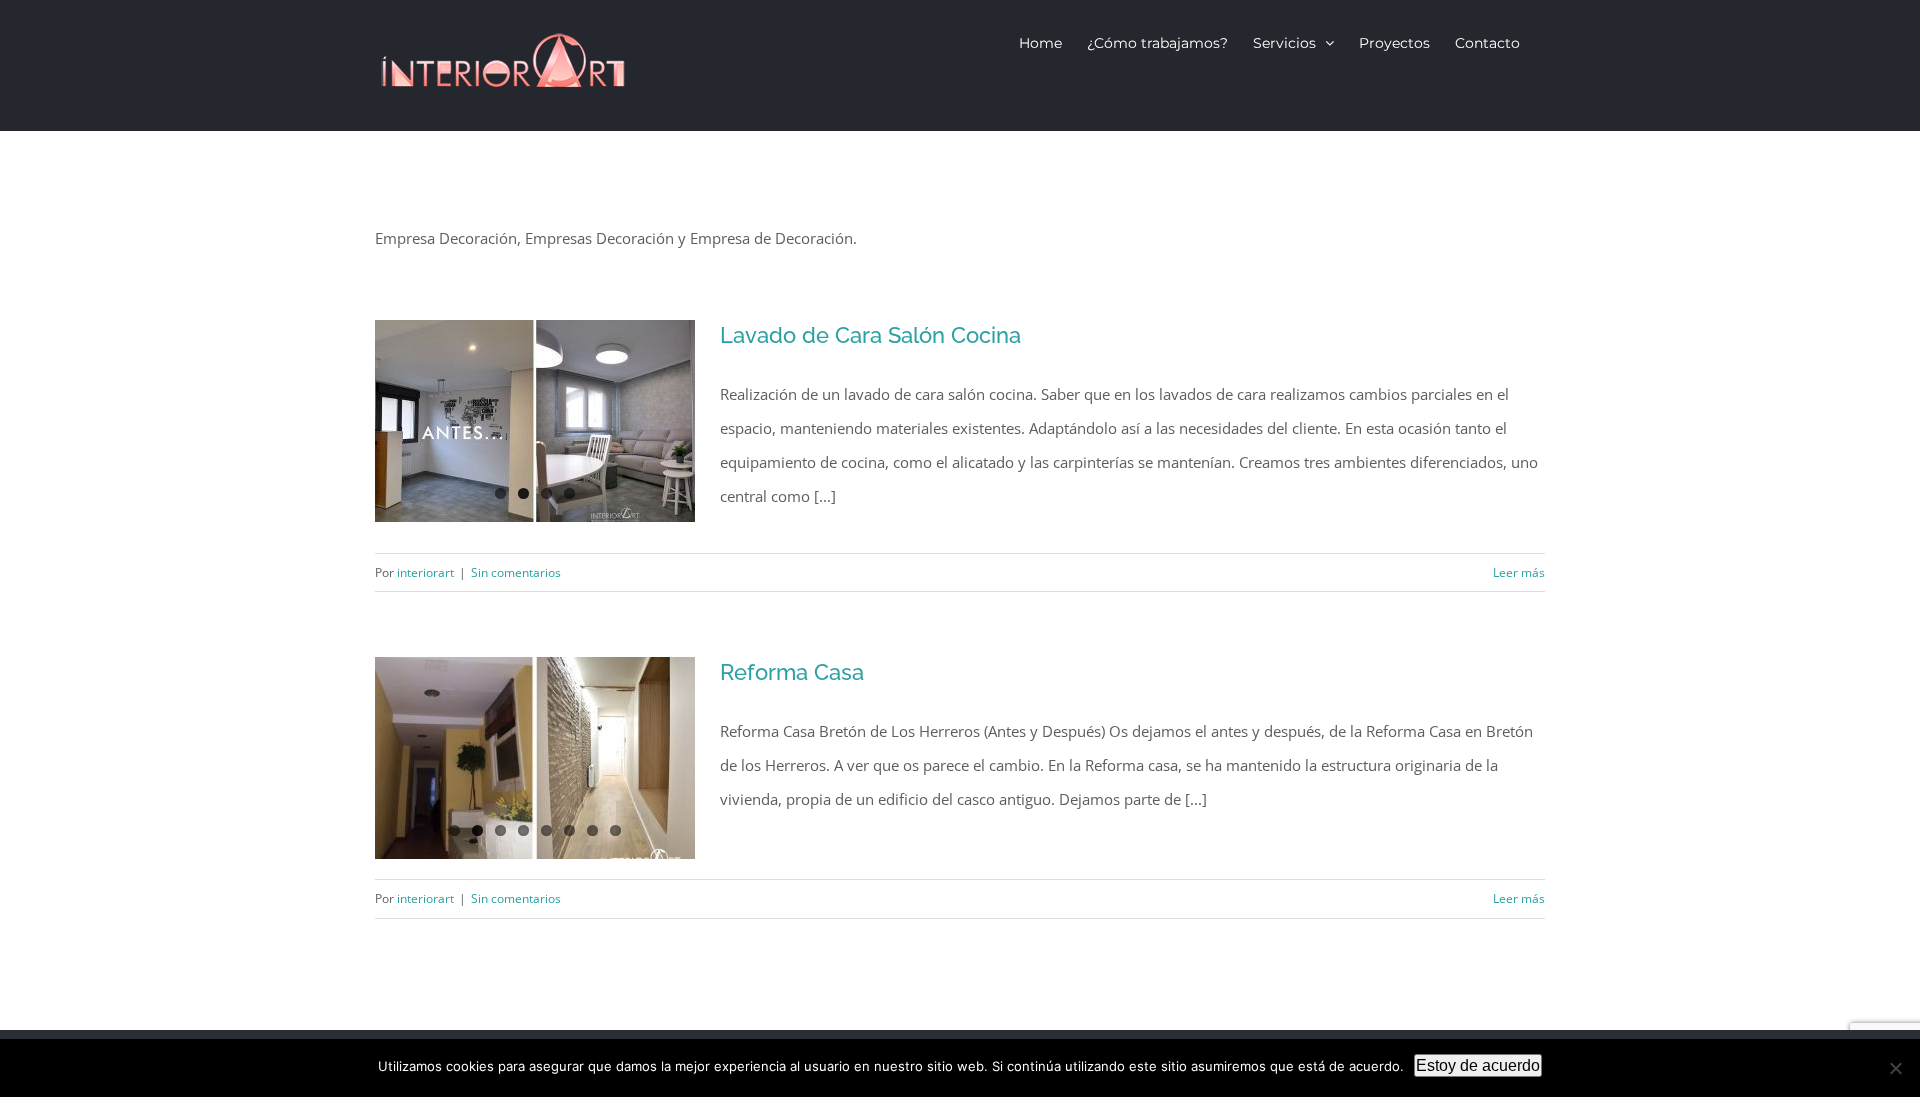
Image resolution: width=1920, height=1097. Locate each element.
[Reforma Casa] (535, 758)
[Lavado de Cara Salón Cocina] (535, 421)
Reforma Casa (792, 672)
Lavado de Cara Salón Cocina (870, 335)
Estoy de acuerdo (1478, 1065)
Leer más (1519, 572)
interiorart (425, 572)
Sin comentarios (516, 572)
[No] (1895, 1068)
